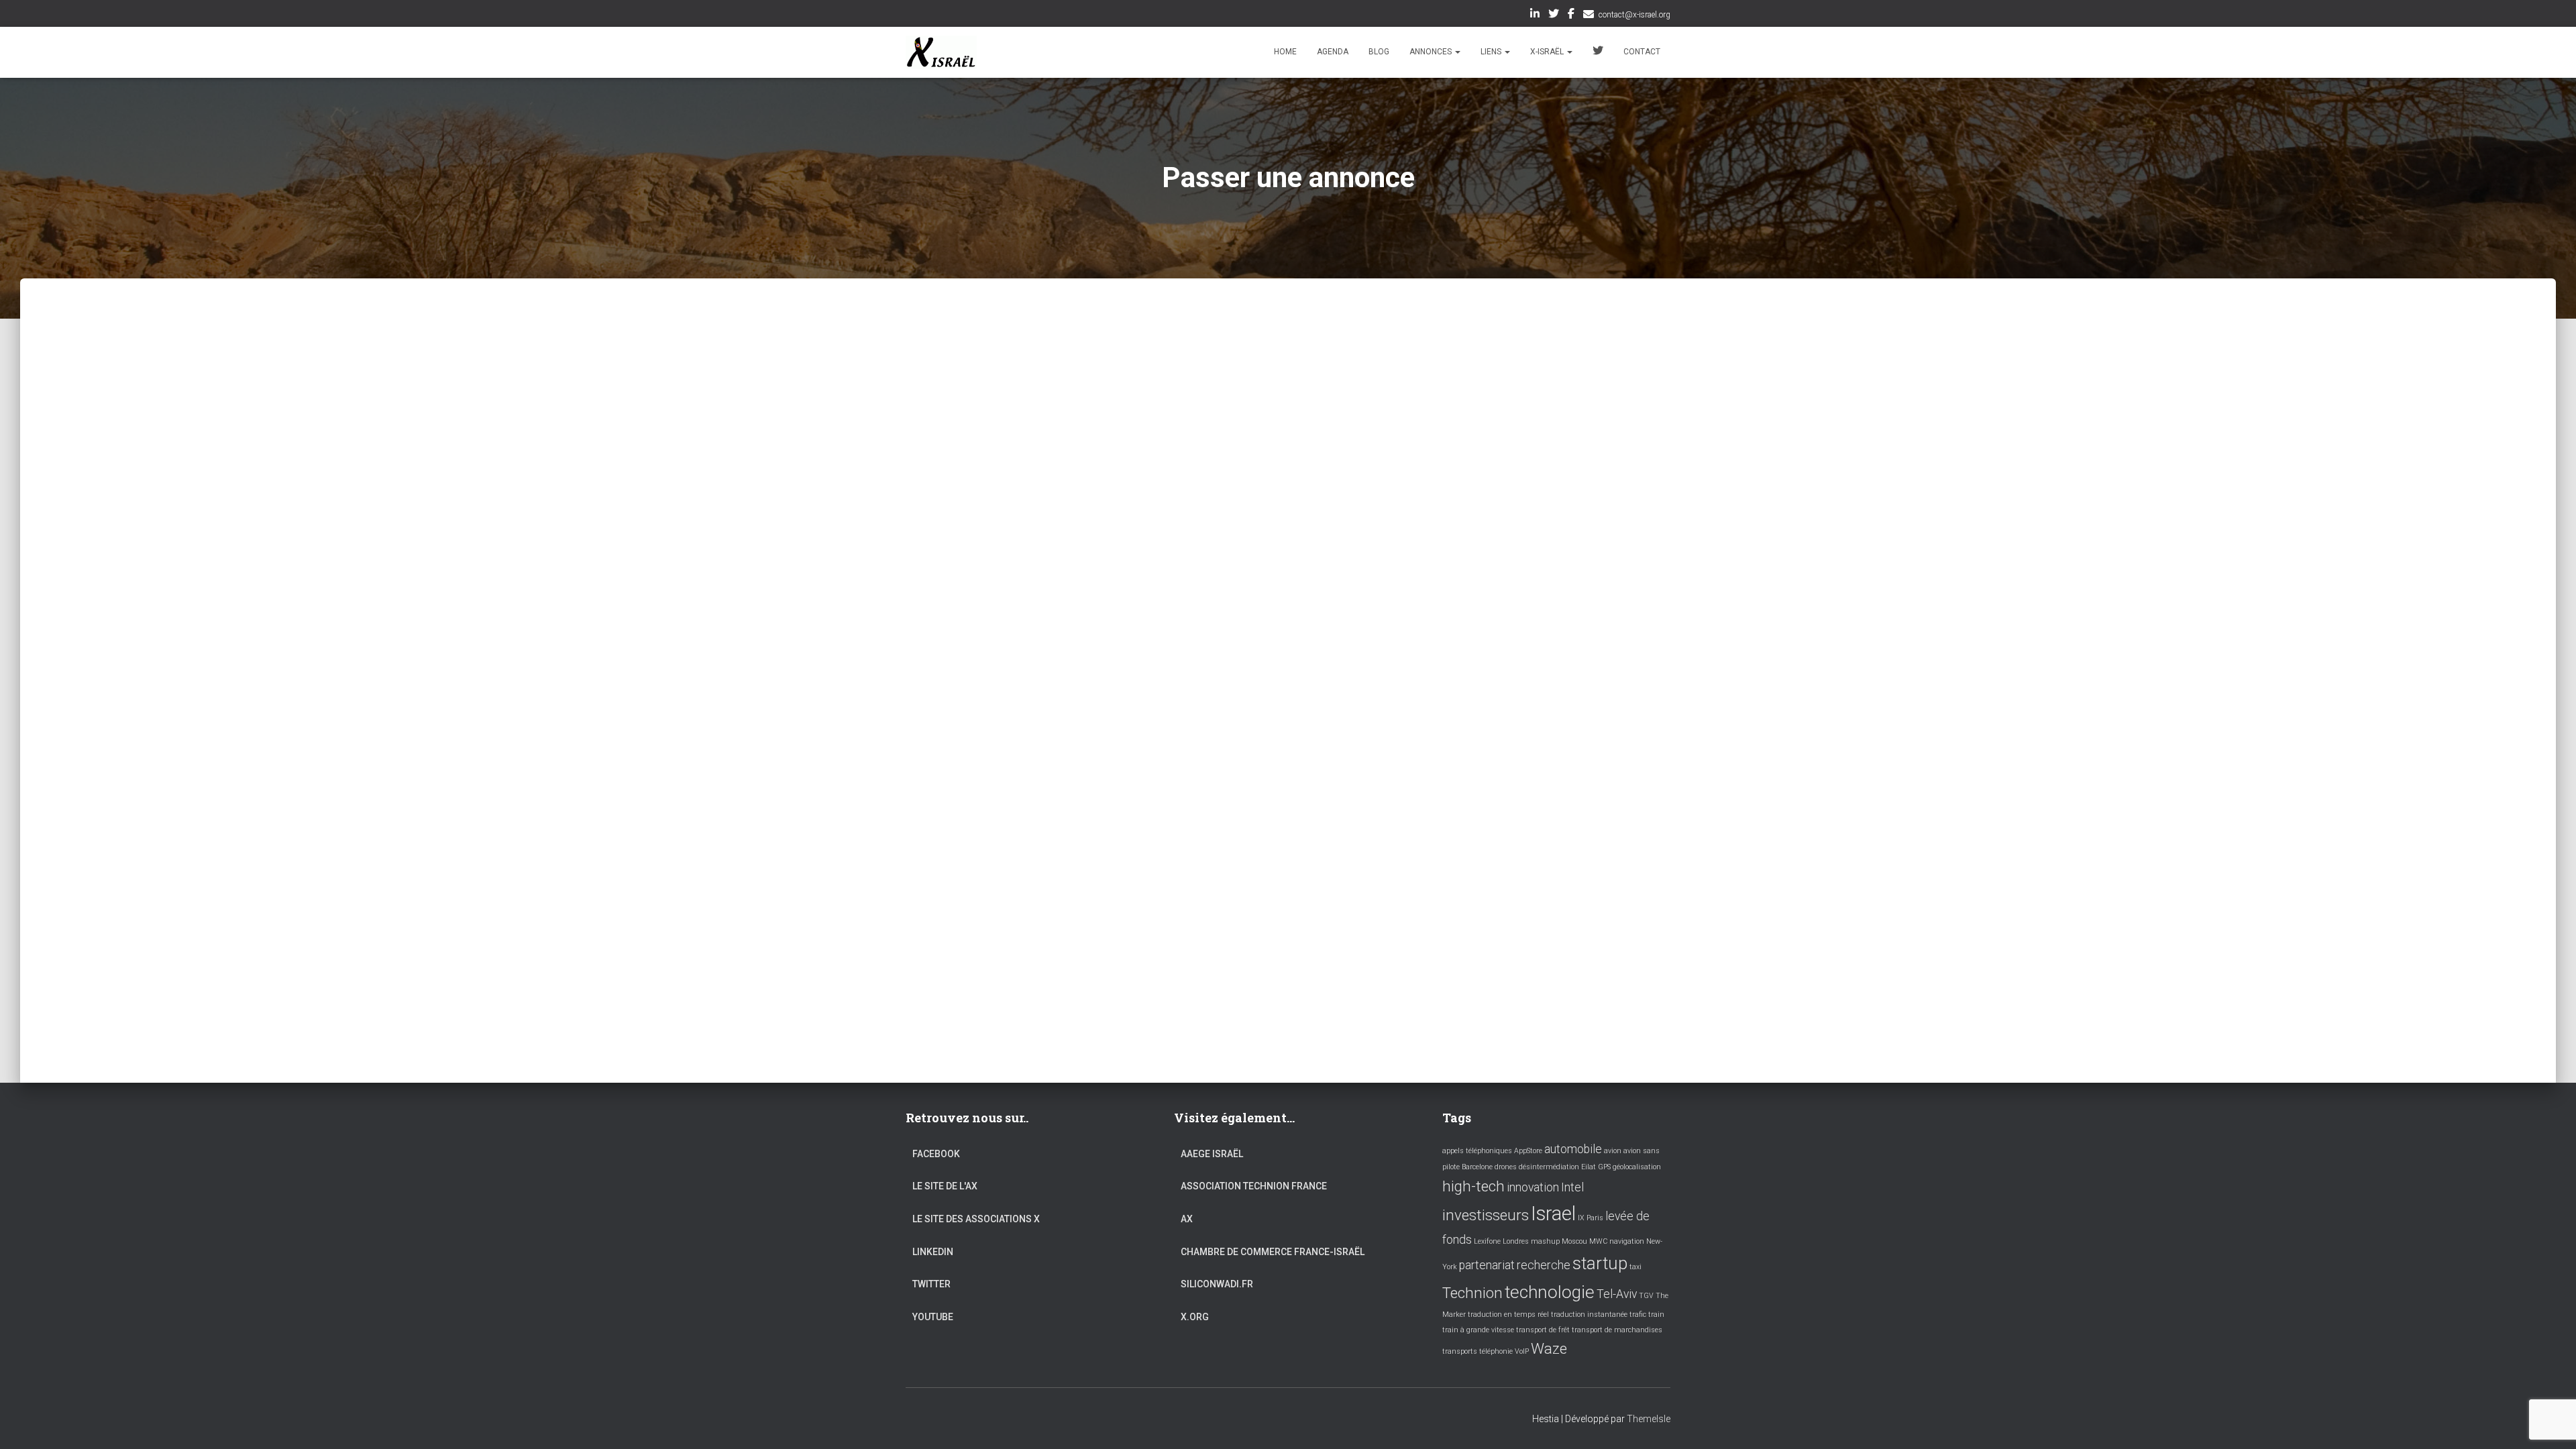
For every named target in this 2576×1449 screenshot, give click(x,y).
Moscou (1574, 1241)
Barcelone (1477, 1167)
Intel (1572, 1187)
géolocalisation (1637, 1167)
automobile (1573, 1149)
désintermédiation (1549, 1167)
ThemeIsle (1649, 1419)
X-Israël (1548, 52)
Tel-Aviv (1617, 1294)
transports (1460, 1351)
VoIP (1522, 1351)
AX (1187, 1219)
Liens (1492, 52)
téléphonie (1496, 1351)
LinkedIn (1535, 15)
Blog (1379, 52)
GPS (1604, 1167)
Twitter (1554, 15)
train (1656, 1314)
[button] (1457, 52)
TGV (1646, 1296)
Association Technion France (1254, 1186)
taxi (1635, 1267)
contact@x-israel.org (1634, 15)
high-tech (1473, 1186)
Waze (1549, 1348)
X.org (1195, 1317)
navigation (1627, 1241)
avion (1613, 1151)
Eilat (1589, 1167)
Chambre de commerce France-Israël (1273, 1252)
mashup (1545, 1241)
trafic (1638, 1314)
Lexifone (1487, 1241)
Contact (1642, 52)
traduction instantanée (1589, 1314)
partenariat (1487, 1265)
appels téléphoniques (1477, 1151)
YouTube (933, 1317)
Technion (1472, 1293)
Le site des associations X (976, 1219)
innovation (1533, 1187)
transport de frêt (1543, 1330)
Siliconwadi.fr (1217, 1284)
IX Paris (1591, 1218)
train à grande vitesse (1478, 1330)
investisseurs (1486, 1215)
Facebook (1571, 15)
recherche (1544, 1265)
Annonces (1432, 52)
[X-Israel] (941, 52)
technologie (1550, 1292)
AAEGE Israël (1212, 1154)
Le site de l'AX (945, 1186)
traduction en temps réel (1508, 1314)
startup (1600, 1263)
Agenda (1333, 52)
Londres (1516, 1241)
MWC (1598, 1241)
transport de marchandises (1617, 1330)
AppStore (1528, 1151)
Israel (1553, 1214)
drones (1506, 1167)
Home (1285, 52)
